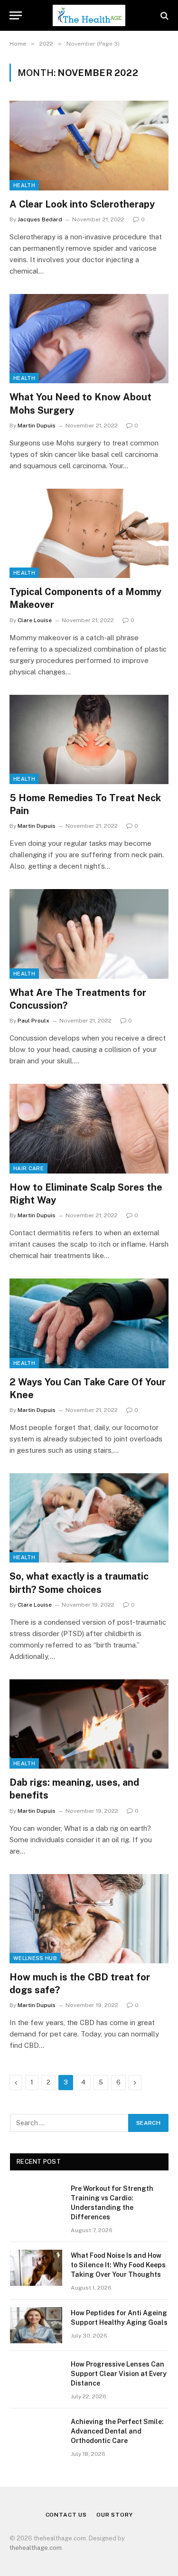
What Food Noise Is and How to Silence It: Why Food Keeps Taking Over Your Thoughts (118, 2265)
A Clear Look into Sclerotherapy (82, 204)
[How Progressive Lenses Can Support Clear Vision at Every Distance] (36, 2377)
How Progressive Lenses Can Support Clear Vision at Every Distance (119, 2374)
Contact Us (66, 2515)
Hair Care (28, 1168)
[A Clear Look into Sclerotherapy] (89, 145)
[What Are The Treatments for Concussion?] (89, 934)
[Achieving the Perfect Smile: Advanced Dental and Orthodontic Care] (36, 2434)
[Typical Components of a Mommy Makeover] (89, 533)
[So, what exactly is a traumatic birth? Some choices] (89, 1518)
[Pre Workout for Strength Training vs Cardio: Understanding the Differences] (36, 2201)
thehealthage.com (36, 2548)
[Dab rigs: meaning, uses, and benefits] (89, 1724)
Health (24, 185)
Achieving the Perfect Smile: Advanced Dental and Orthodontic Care (117, 2431)
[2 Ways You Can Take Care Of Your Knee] (89, 1323)
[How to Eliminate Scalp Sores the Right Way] (89, 1128)
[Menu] (16, 15)
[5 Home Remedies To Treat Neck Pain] (89, 739)
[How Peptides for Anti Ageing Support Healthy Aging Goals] (36, 2325)
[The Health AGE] (89, 15)
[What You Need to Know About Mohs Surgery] (89, 339)
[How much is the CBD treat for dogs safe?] (89, 1919)
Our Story (115, 2515)
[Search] (164, 15)
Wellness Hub (35, 1958)
